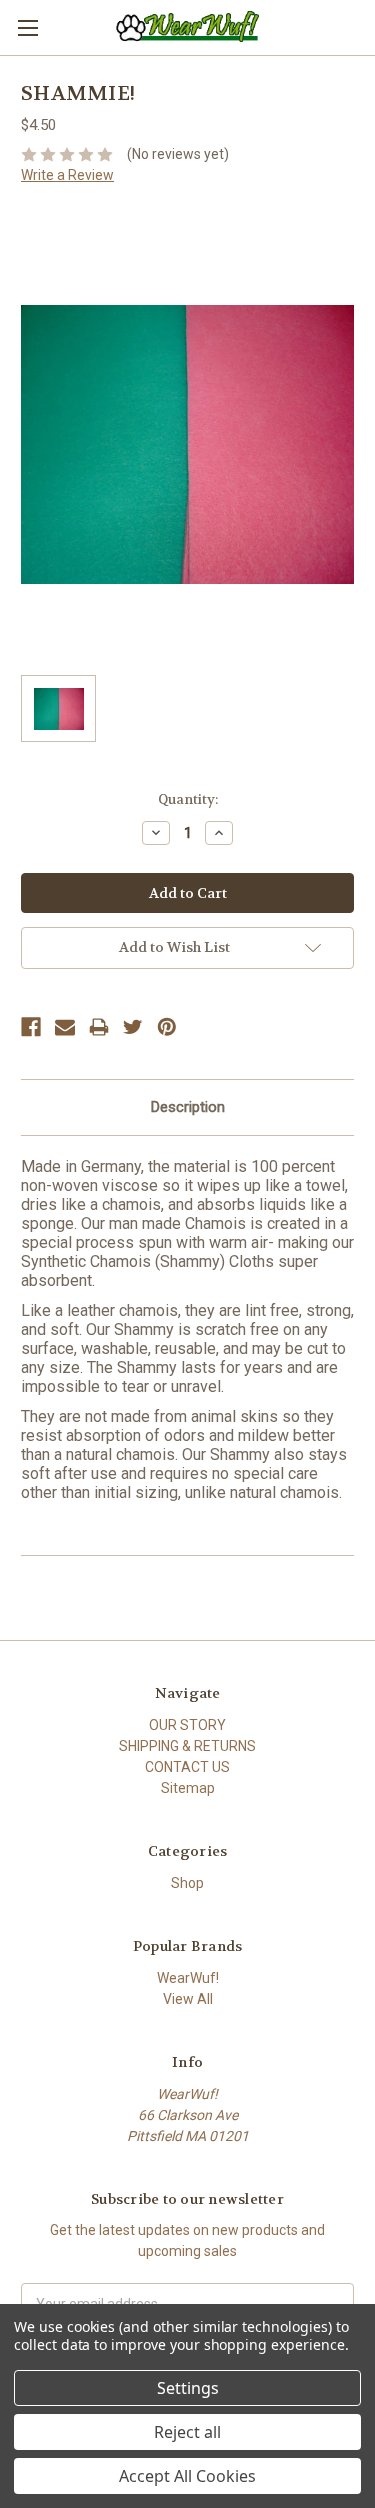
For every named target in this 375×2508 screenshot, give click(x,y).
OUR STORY (187, 1725)
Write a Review (67, 175)
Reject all (187, 2432)
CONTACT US (187, 1767)
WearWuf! (188, 1978)
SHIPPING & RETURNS (187, 1746)
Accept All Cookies (187, 2476)
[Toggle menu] (27, 27)
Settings (188, 2388)
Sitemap (188, 1788)
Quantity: (188, 799)
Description (188, 1107)
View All (188, 1999)
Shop (187, 1883)
